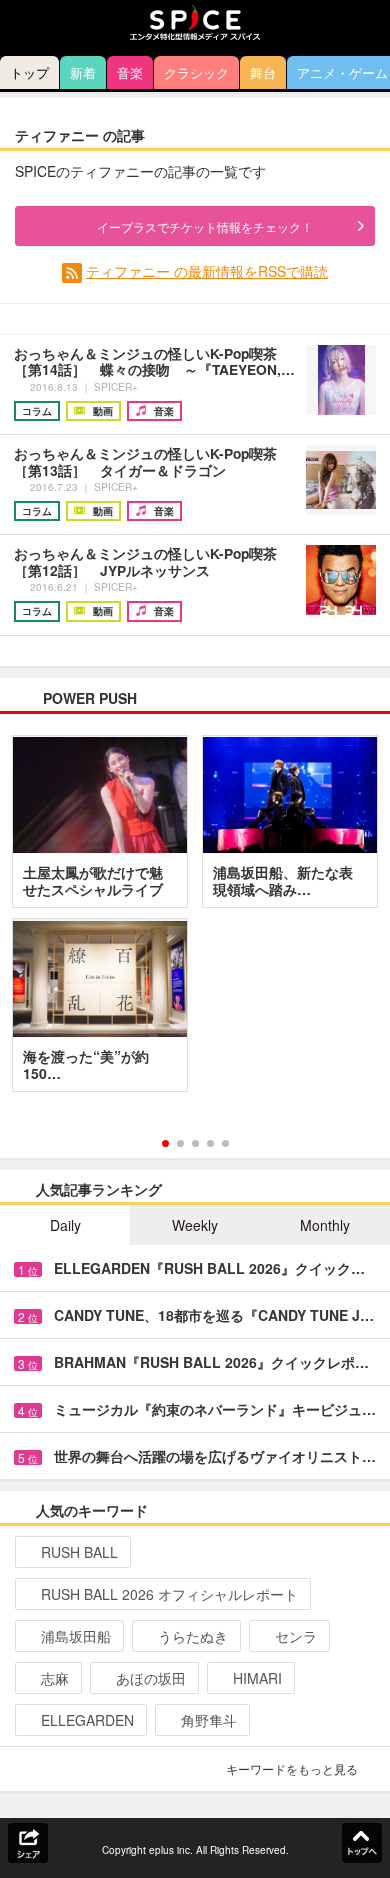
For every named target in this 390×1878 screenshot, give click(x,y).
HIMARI (257, 1678)
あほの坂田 (151, 1678)
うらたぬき (193, 1636)
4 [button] (210, 1143)
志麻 (55, 1678)
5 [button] (225, 1143)
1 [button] (165, 1143)
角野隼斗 (209, 1720)
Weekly (195, 1225)
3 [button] (195, 1143)
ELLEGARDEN (87, 1720)
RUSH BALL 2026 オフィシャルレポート (169, 1594)
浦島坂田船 (76, 1636)
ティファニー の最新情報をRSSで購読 (207, 271)
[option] (195, 921)
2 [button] (180, 1143)
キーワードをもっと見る (292, 1768)
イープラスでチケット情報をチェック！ (205, 226)
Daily (65, 1225)
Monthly (325, 1225)
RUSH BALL (79, 1552)
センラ (296, 1636)
